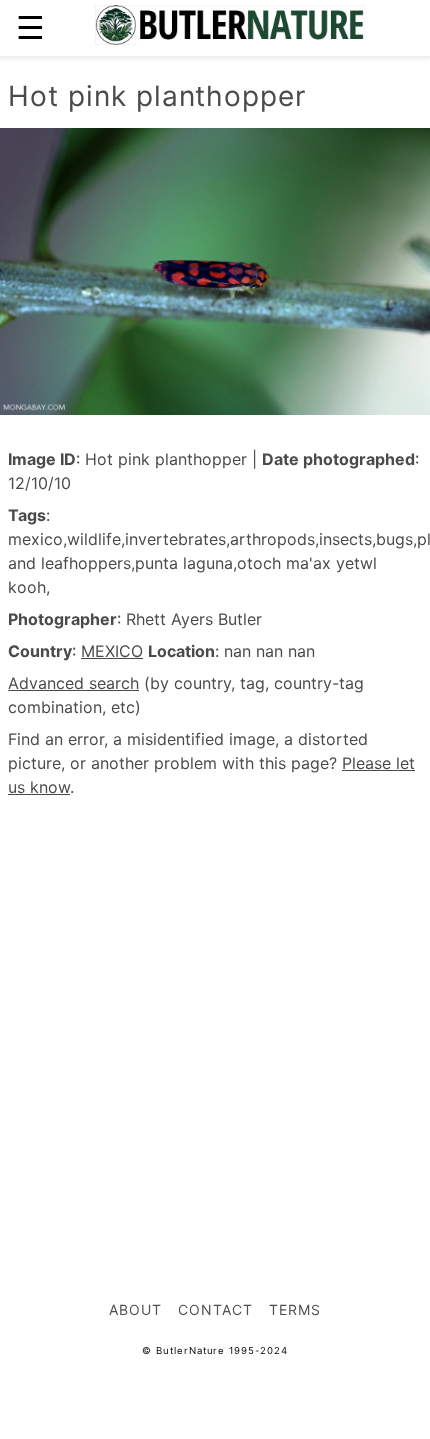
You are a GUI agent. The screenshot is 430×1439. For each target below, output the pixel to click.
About (135, 1309)
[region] (215, 981)
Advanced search (73, 683)
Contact (215, 1309)
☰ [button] (30, 27)
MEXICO (112, 651)
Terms (295, 1309)
